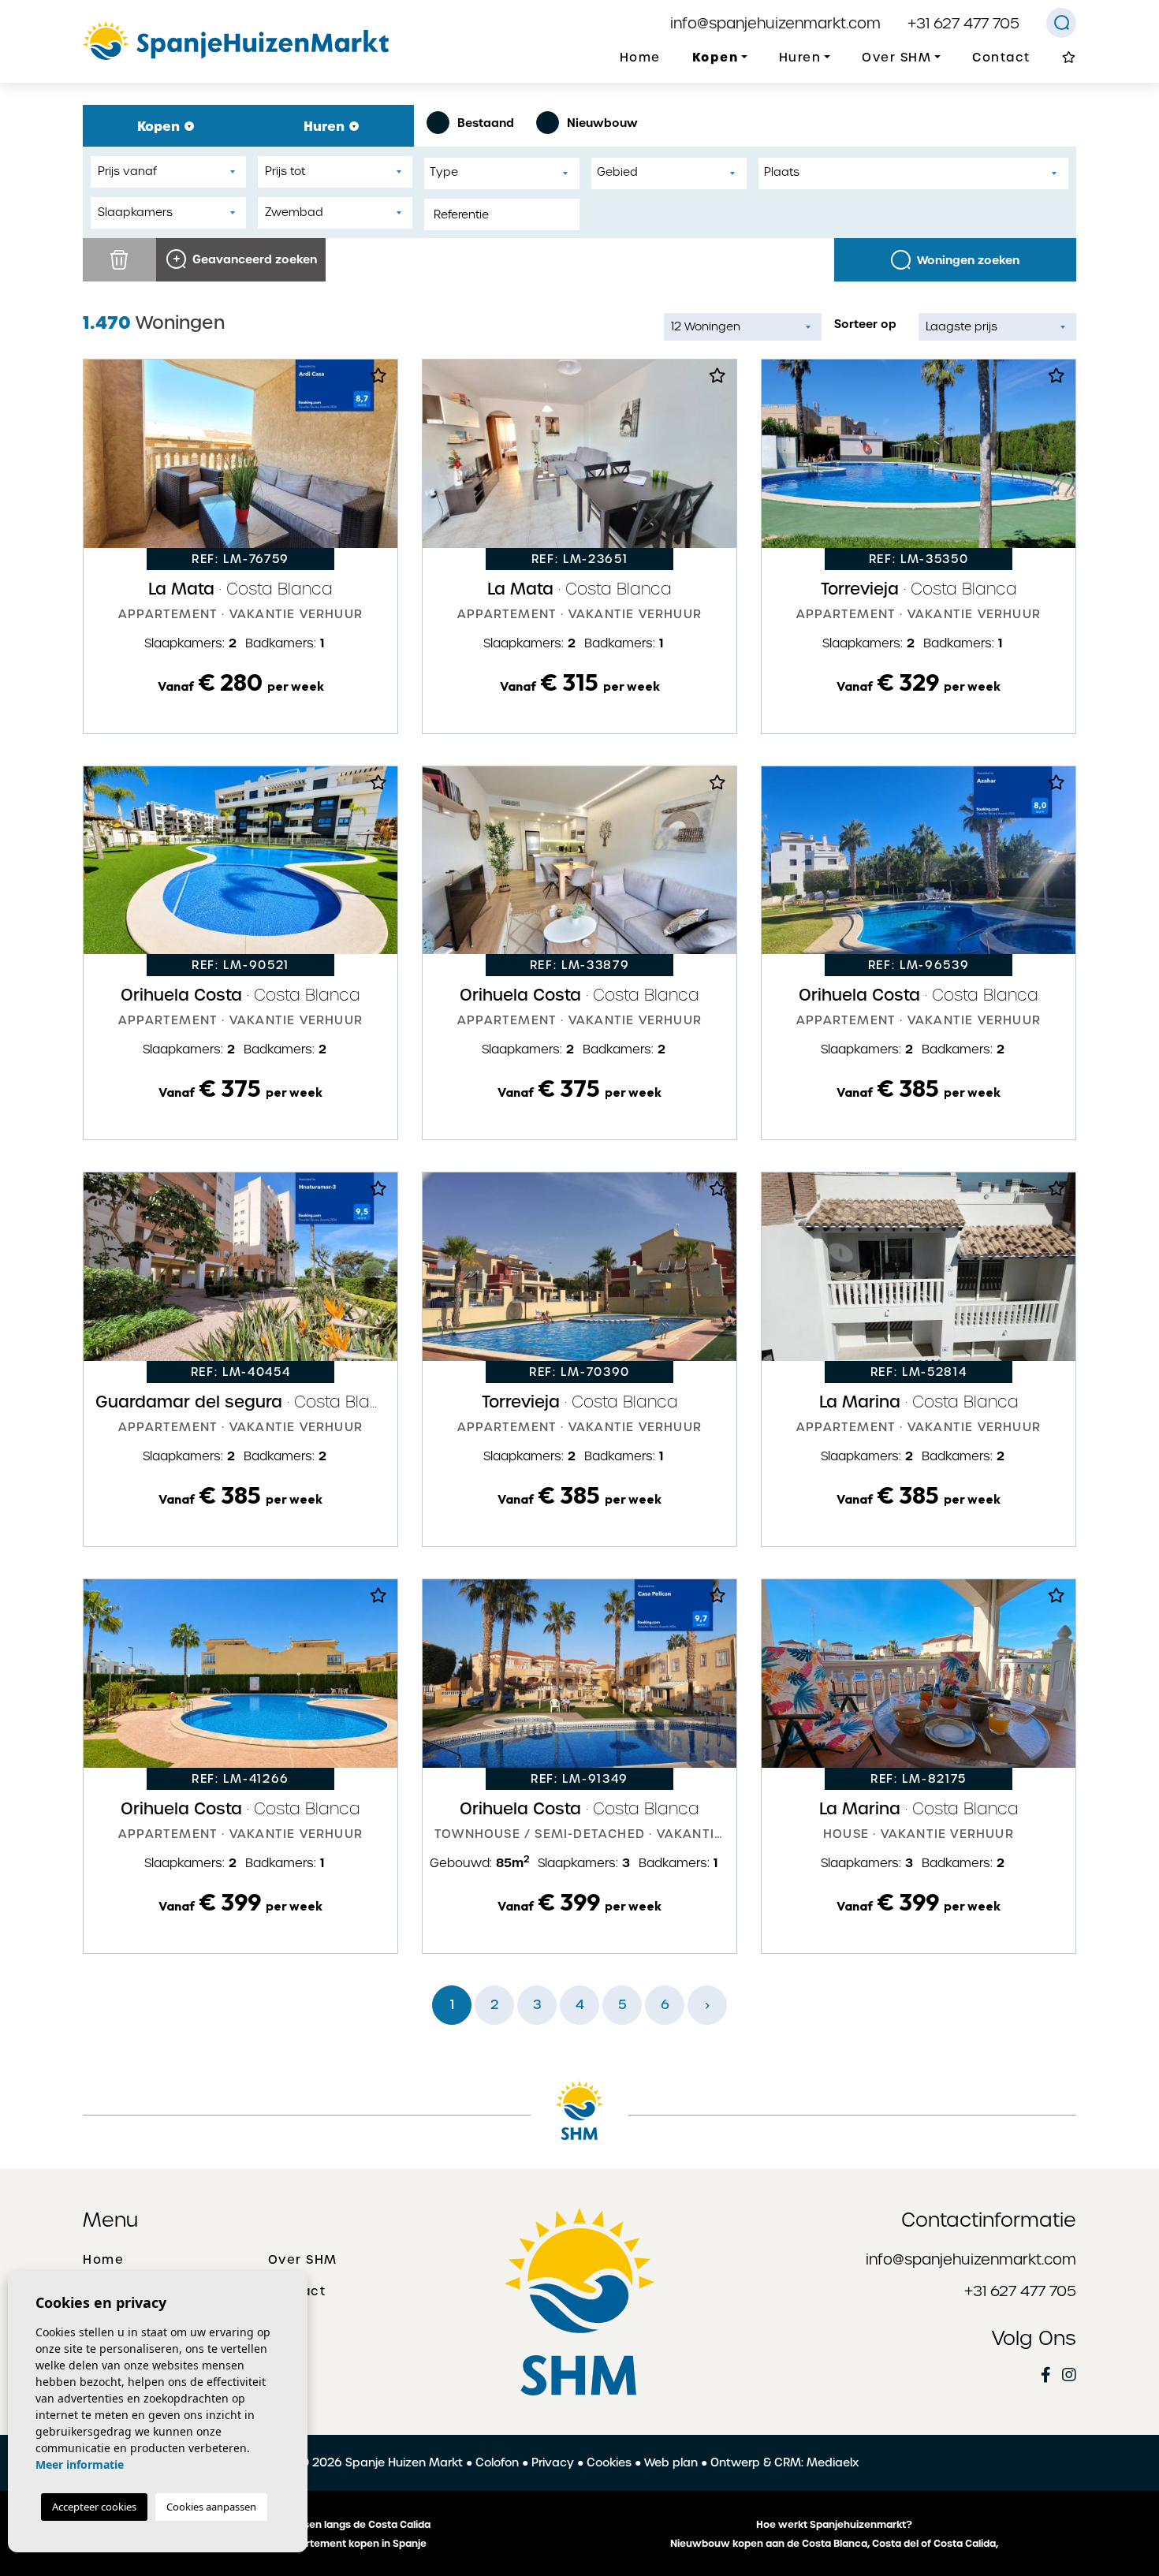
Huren (326, 126)
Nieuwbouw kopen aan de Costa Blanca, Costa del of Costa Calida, (834, 2544)
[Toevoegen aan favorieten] (378, 380)
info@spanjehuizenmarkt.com (775, 23)
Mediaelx (833, 2462)
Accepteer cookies (94, 2507)
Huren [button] (800, 58)
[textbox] (506, 172)
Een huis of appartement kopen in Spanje (326, 2544)
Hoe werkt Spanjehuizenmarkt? (834, 2525)
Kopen (160, 126)
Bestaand (486, 123)
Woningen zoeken (968, 260)
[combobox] (502, 173)
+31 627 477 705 (963, 23)
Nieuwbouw (602, 123)
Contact (1001, 58)
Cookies (609, 2462)
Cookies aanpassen (211, 2507)
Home (640, 58)
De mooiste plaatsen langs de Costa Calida (325, 2525)
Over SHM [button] (896, 58)
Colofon (497, 2462)
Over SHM (303, 2260)
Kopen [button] (716, 57)
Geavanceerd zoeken (253, 259)
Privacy (553, 2462)
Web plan (671, 2462)
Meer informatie (80, 2464)
